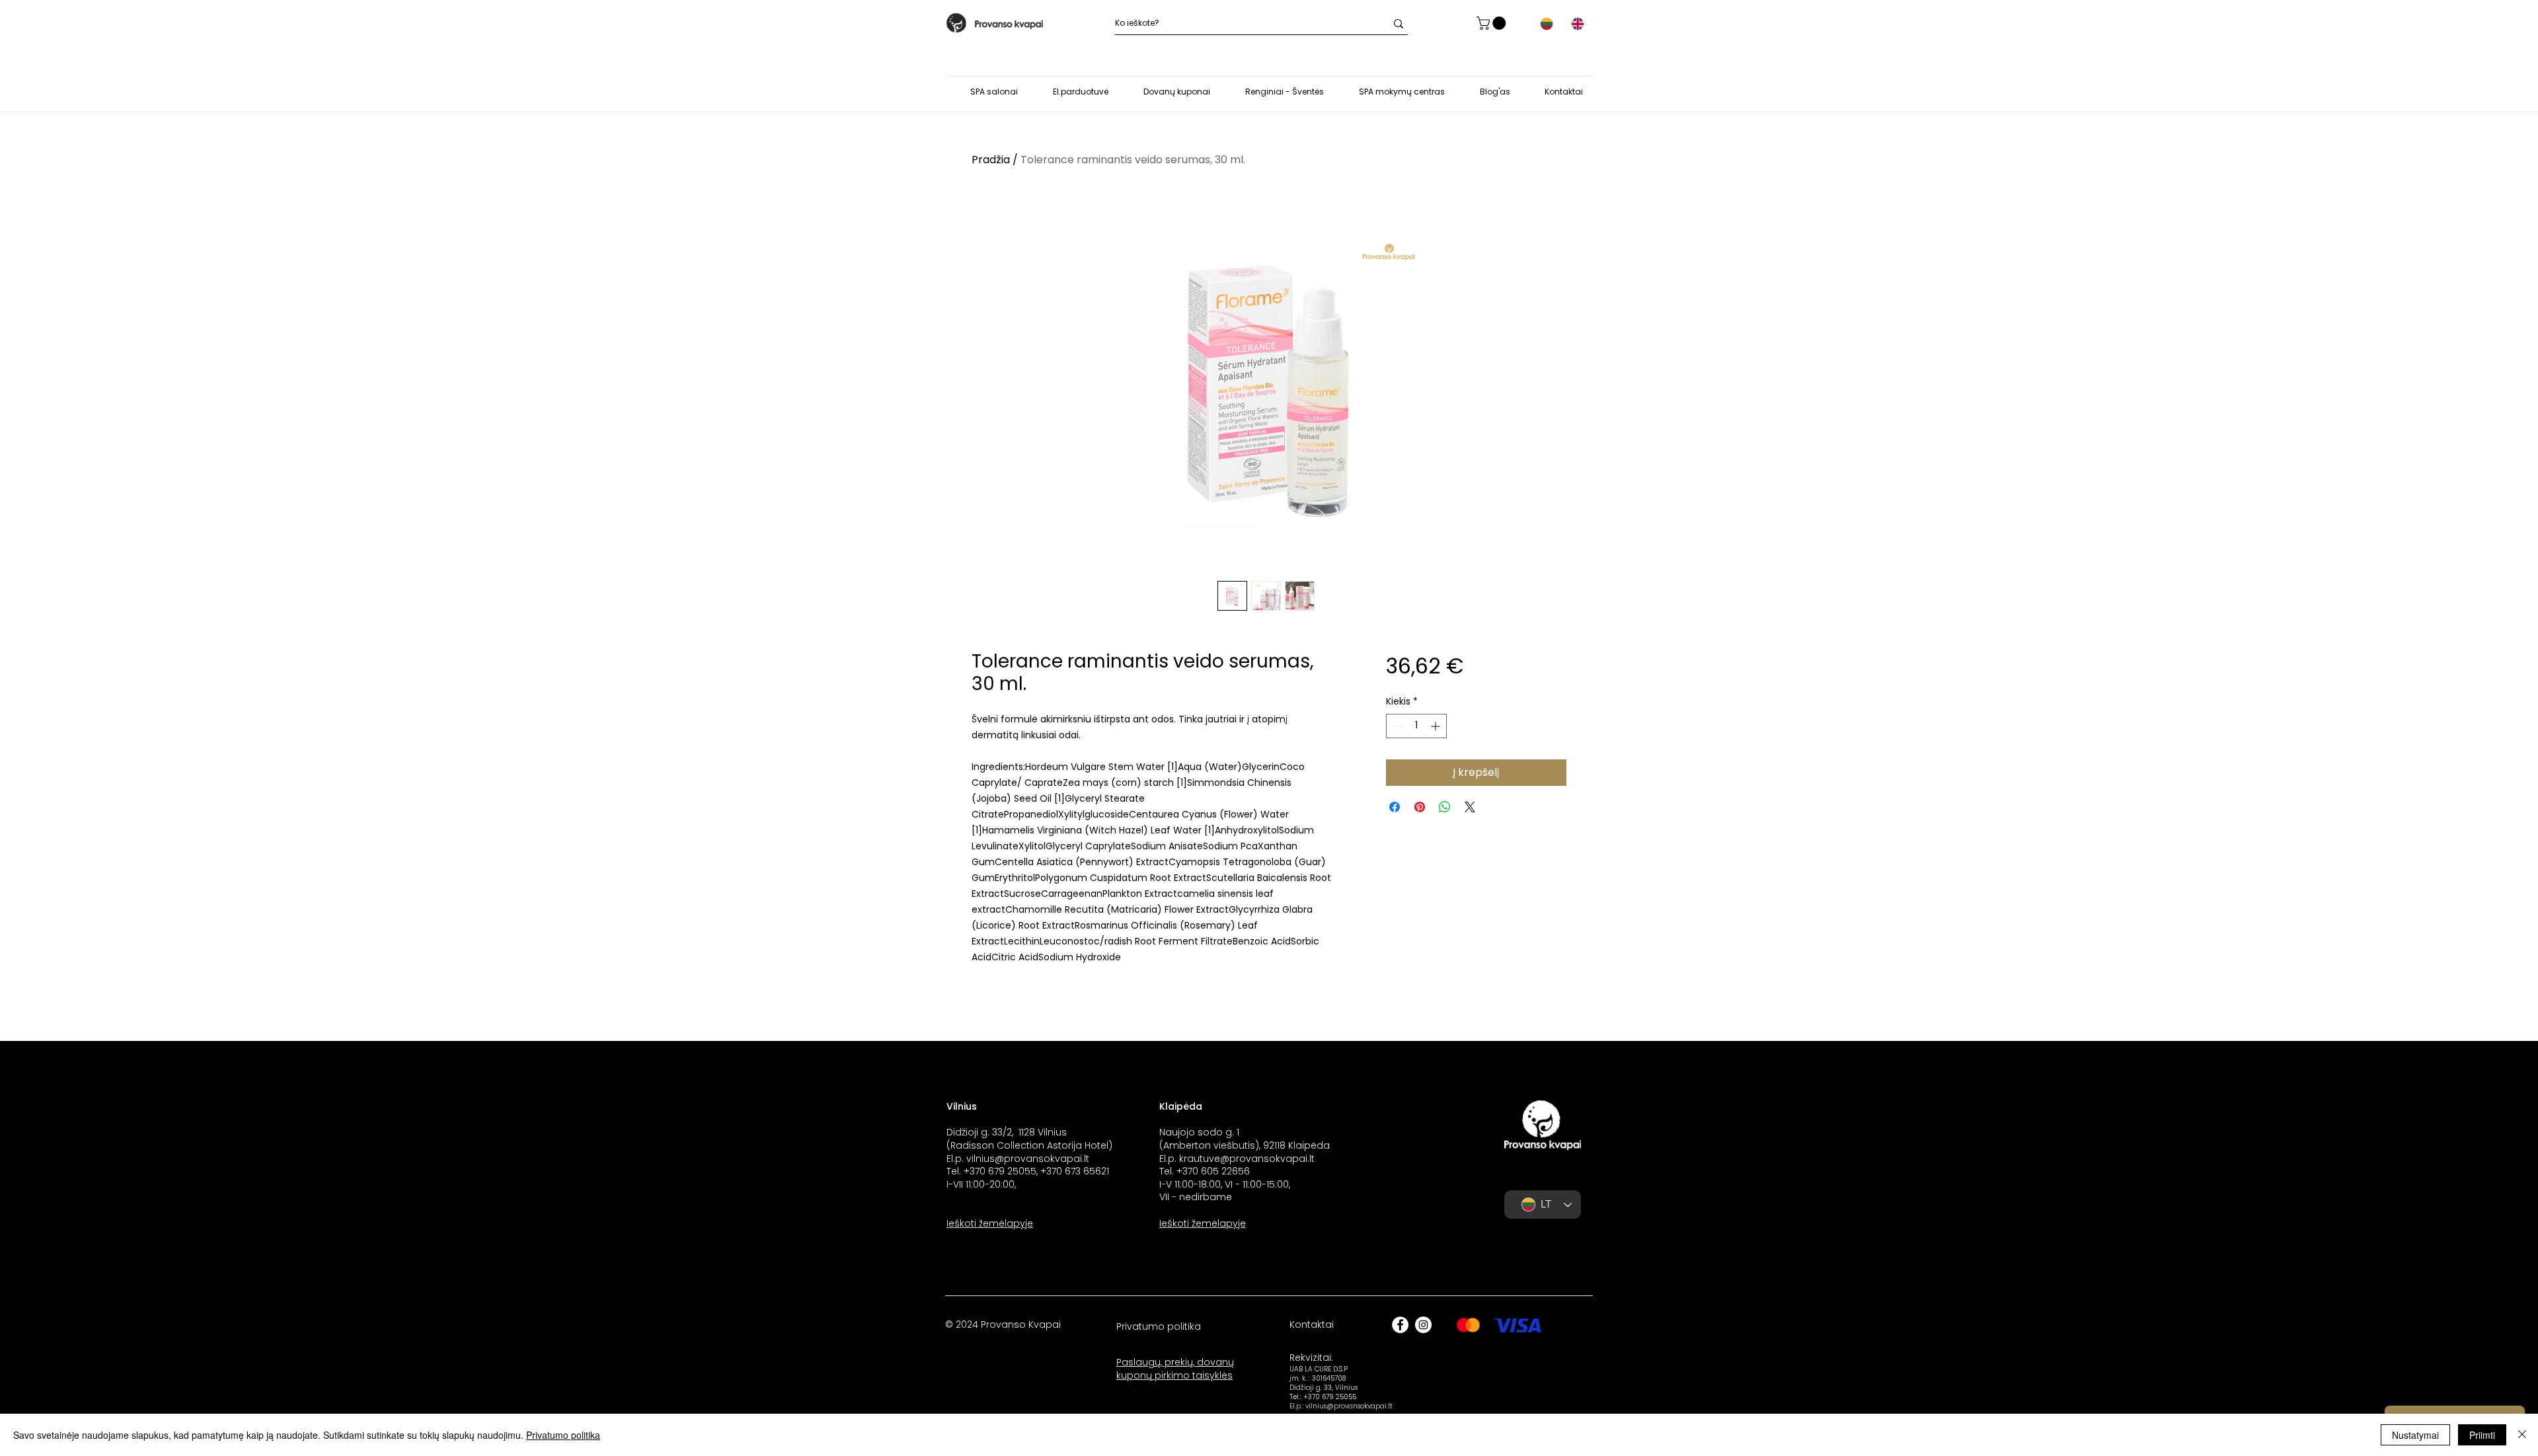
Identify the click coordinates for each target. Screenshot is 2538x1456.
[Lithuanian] (1547, 24)
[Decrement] (1396, 726)
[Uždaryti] (2522, 1435)
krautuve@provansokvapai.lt (1247, 1159)
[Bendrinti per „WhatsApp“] (1445, 807)
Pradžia (991, 160)
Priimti (2482, 1435)
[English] (1577, 24)
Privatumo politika (563, 1435)
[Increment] (1437, 726)
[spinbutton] (1416, 726)
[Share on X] (1470, 807)
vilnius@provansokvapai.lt (1028, 1159)
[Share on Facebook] (1395, 807)
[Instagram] (1423, 1325)
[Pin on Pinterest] (1420, 807)
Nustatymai (2415, 1435)
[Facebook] (1400, 1325)
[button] (1493, 23)
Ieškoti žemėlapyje (990, 1223)
